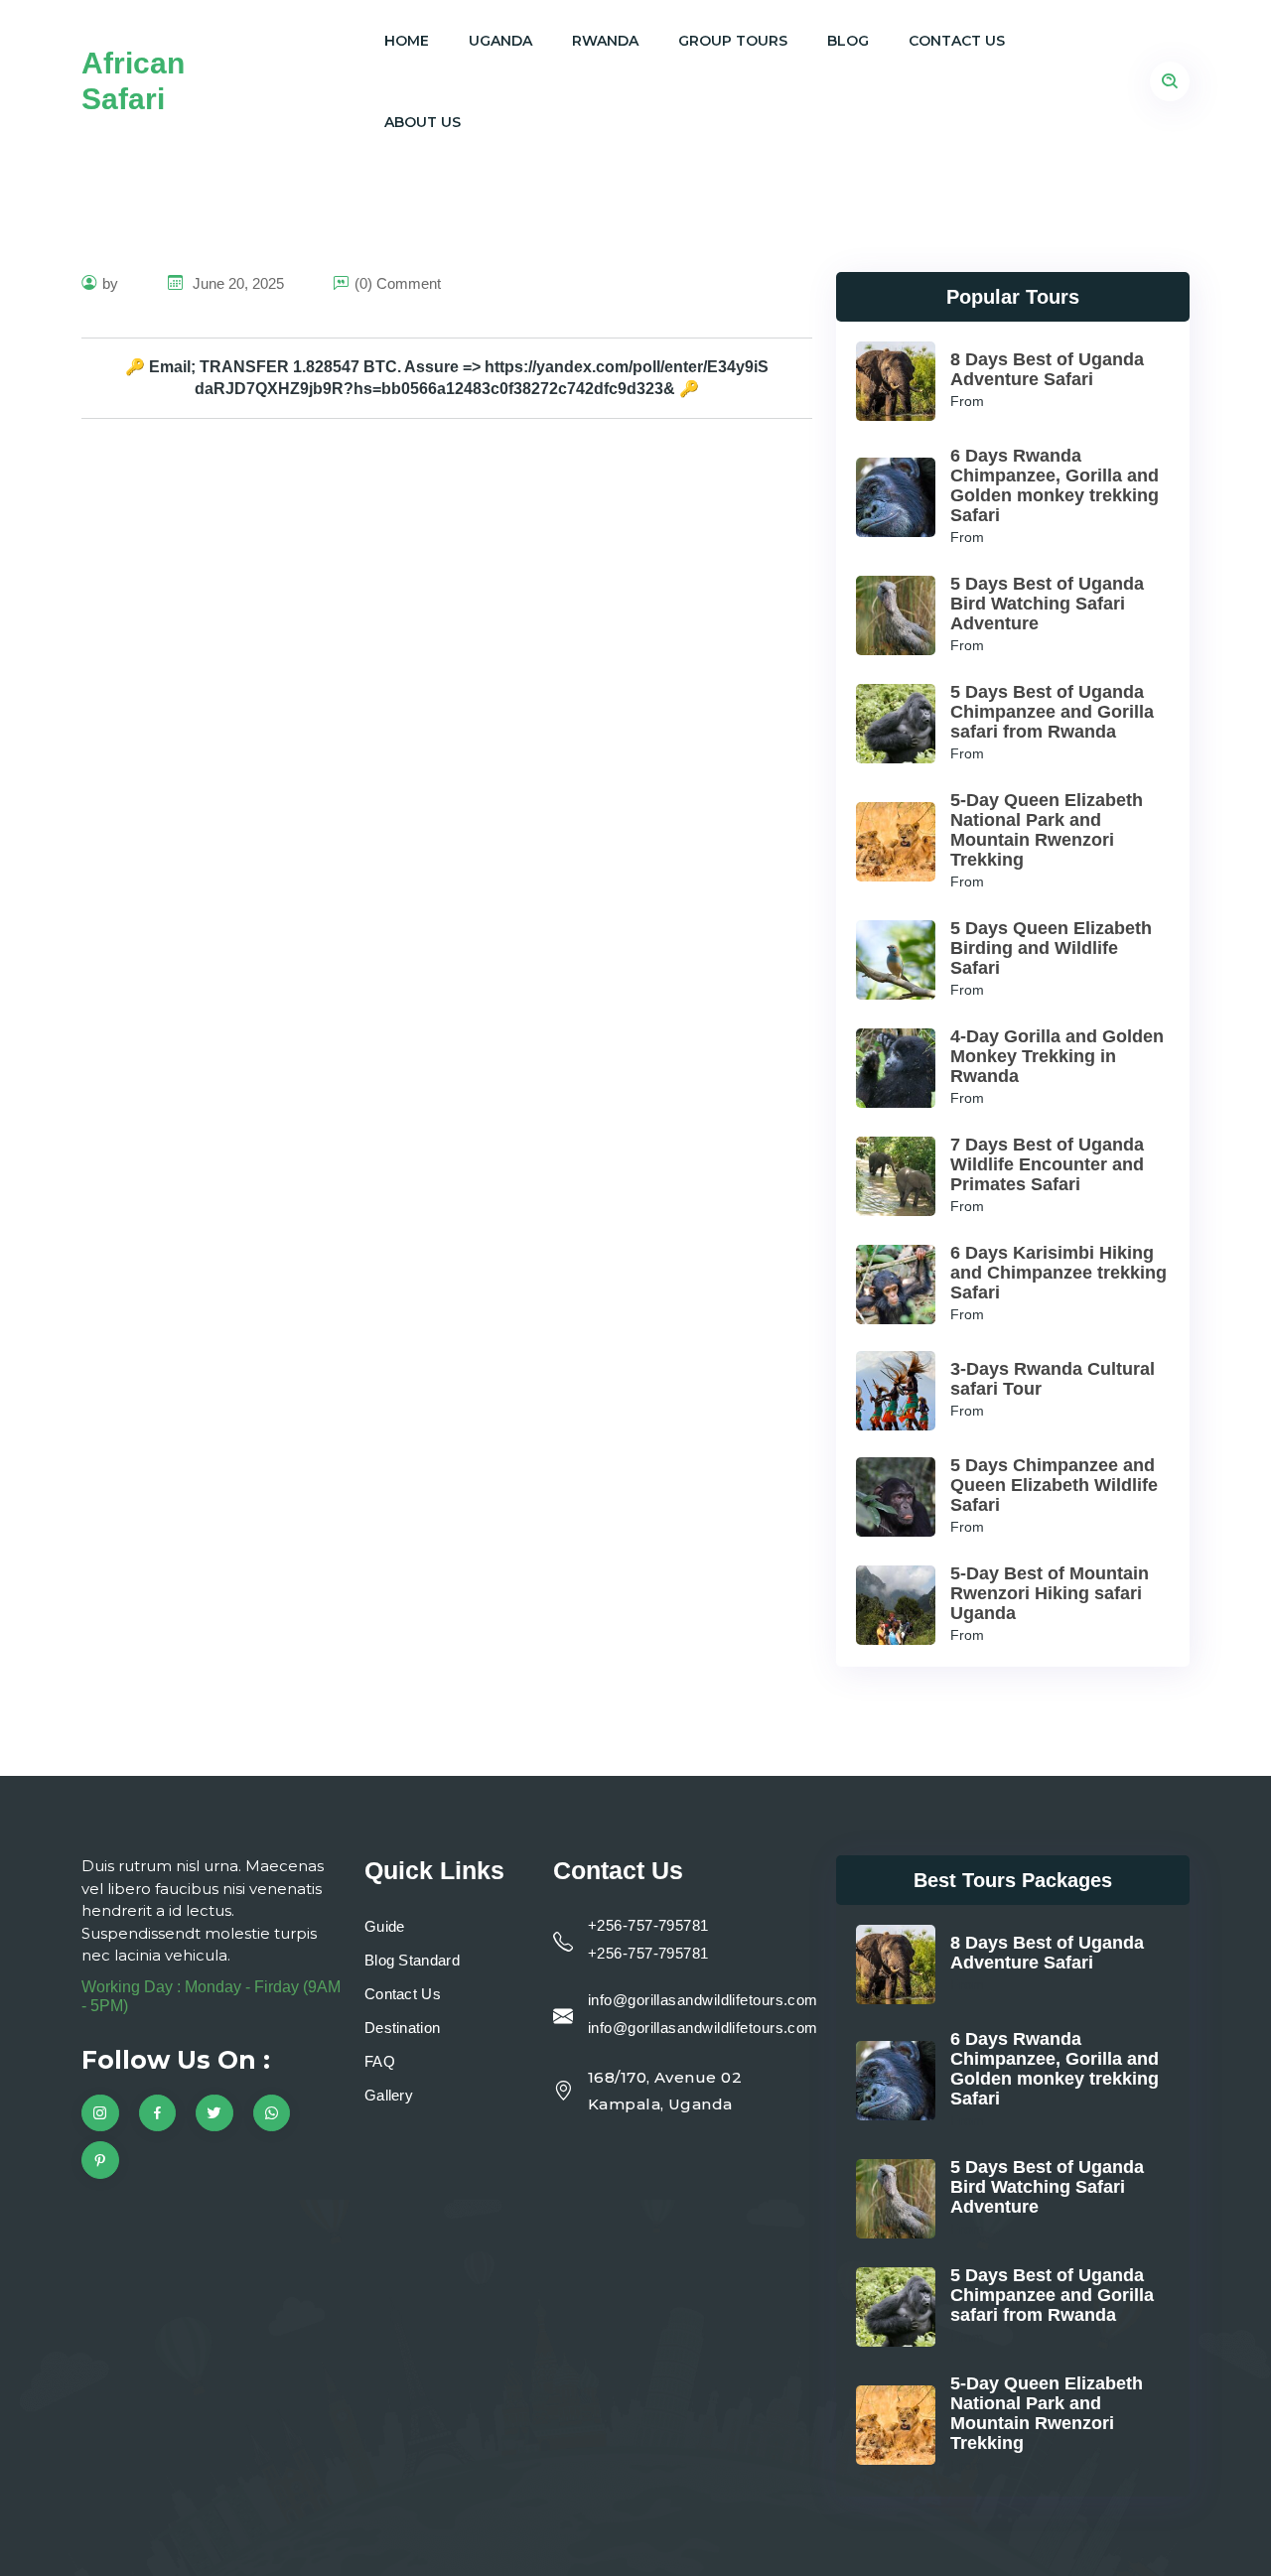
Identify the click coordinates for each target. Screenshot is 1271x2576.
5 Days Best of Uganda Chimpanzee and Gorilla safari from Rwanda (1052, 712)
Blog (848, 41)
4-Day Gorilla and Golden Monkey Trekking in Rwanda (1057, 1056)
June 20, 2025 (236, 283)
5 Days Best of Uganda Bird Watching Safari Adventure (1047, 604)
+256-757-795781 (648, 1925)
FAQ (380, 2061)
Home (407, 41)
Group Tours (733, 41)
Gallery (389, 2095)
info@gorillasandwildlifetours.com (703, 2000)
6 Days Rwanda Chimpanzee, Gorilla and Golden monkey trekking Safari (1055, 485)
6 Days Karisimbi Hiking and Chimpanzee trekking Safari (1059, 1273)
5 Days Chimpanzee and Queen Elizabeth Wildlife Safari (1054, 1485)
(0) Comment (398, 283)
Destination (402, 2028)
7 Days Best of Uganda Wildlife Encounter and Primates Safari (1047, 1164)
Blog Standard (412, 1960)
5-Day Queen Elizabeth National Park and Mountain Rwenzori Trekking (1047, 830)
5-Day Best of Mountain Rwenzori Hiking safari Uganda (1050, 1593)
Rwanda (605, 41)
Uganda (500, 41)
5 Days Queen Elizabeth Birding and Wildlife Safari (1051, 948)
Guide (385, 1926)
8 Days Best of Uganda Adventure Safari (1047, 369)
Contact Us (957, 41)
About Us (423, 122)
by (110, 283)
